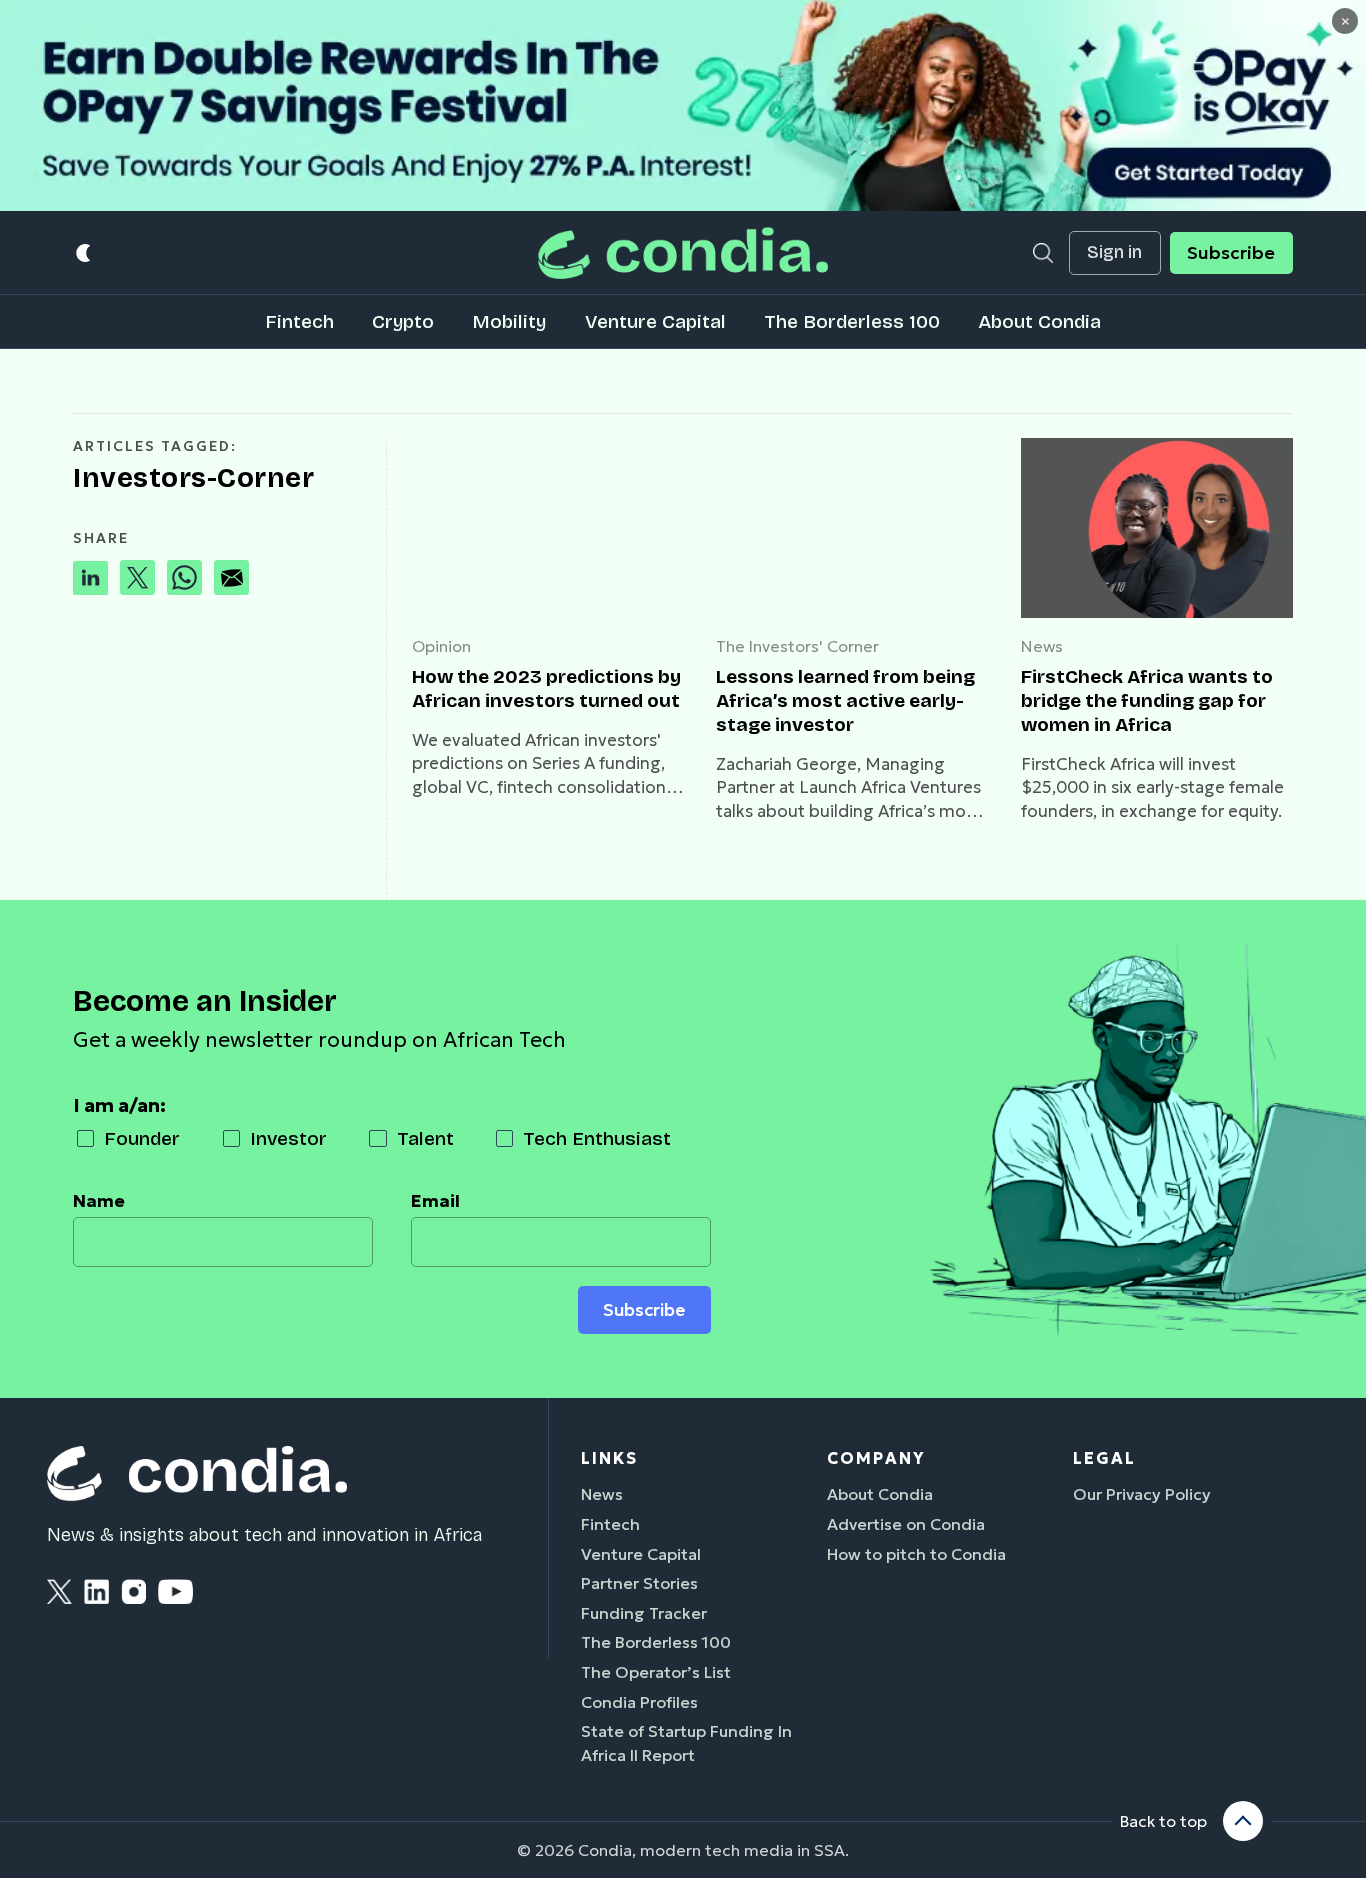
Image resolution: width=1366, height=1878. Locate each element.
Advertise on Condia (906, 1524)
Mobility (509, 321)
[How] (548, 528)
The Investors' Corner (797, 646)
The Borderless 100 (852, 321)
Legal (1104, 1458)
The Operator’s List (656, 1672)
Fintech (299, 321)
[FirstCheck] (1157, 528)
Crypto (403, 321)
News (1042, 646)
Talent (425, 1138)
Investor (288, 1138)
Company (876, 1458)
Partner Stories (639, 1583)
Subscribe (1231, 253)
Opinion (441, 646)
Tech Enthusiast (597, 1138)
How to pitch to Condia (916, 1554)
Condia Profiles (639, 1702)
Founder (142, 1138)
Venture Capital (655, 321)
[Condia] (683, 252)
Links (609, 1458)
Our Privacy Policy (1142, 1494)
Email (435, 1201)
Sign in (1114, 252)
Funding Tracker (644, 1613)
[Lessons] (852, 528)
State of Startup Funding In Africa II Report (686, 1743)
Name (99, 1201)
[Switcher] (84, 253)
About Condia (1039, 321)
